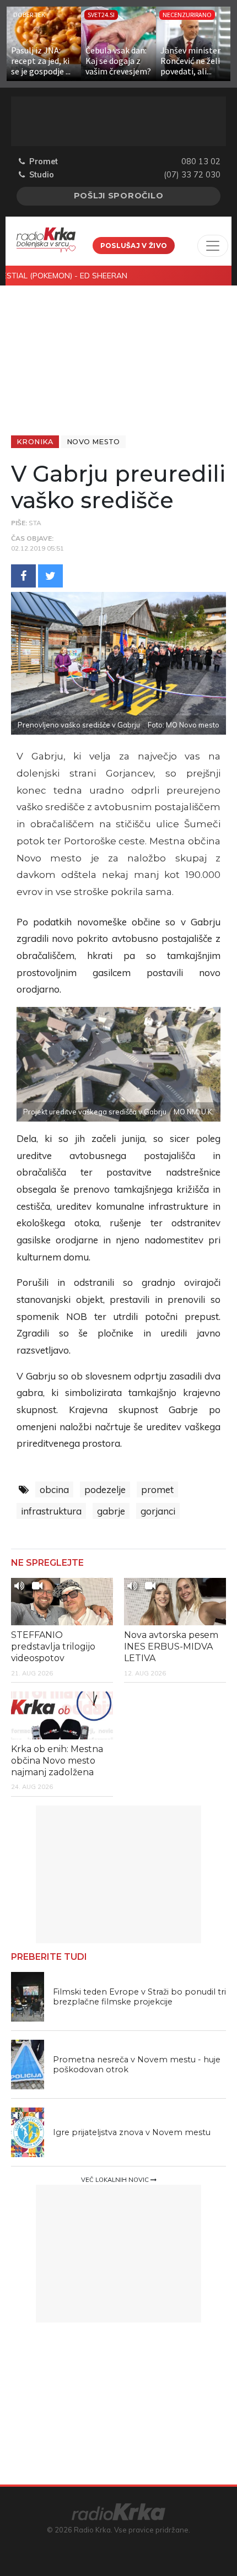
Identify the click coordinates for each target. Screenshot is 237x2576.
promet (157, 1489)
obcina (54, 1489)
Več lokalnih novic (116, 2180)
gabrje (111, 1511)
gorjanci (158, 1511)
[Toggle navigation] (213, 246)
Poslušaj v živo (134, 246)
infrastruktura (51, 1511)
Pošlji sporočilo (119, 196)
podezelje (105, 1489)
